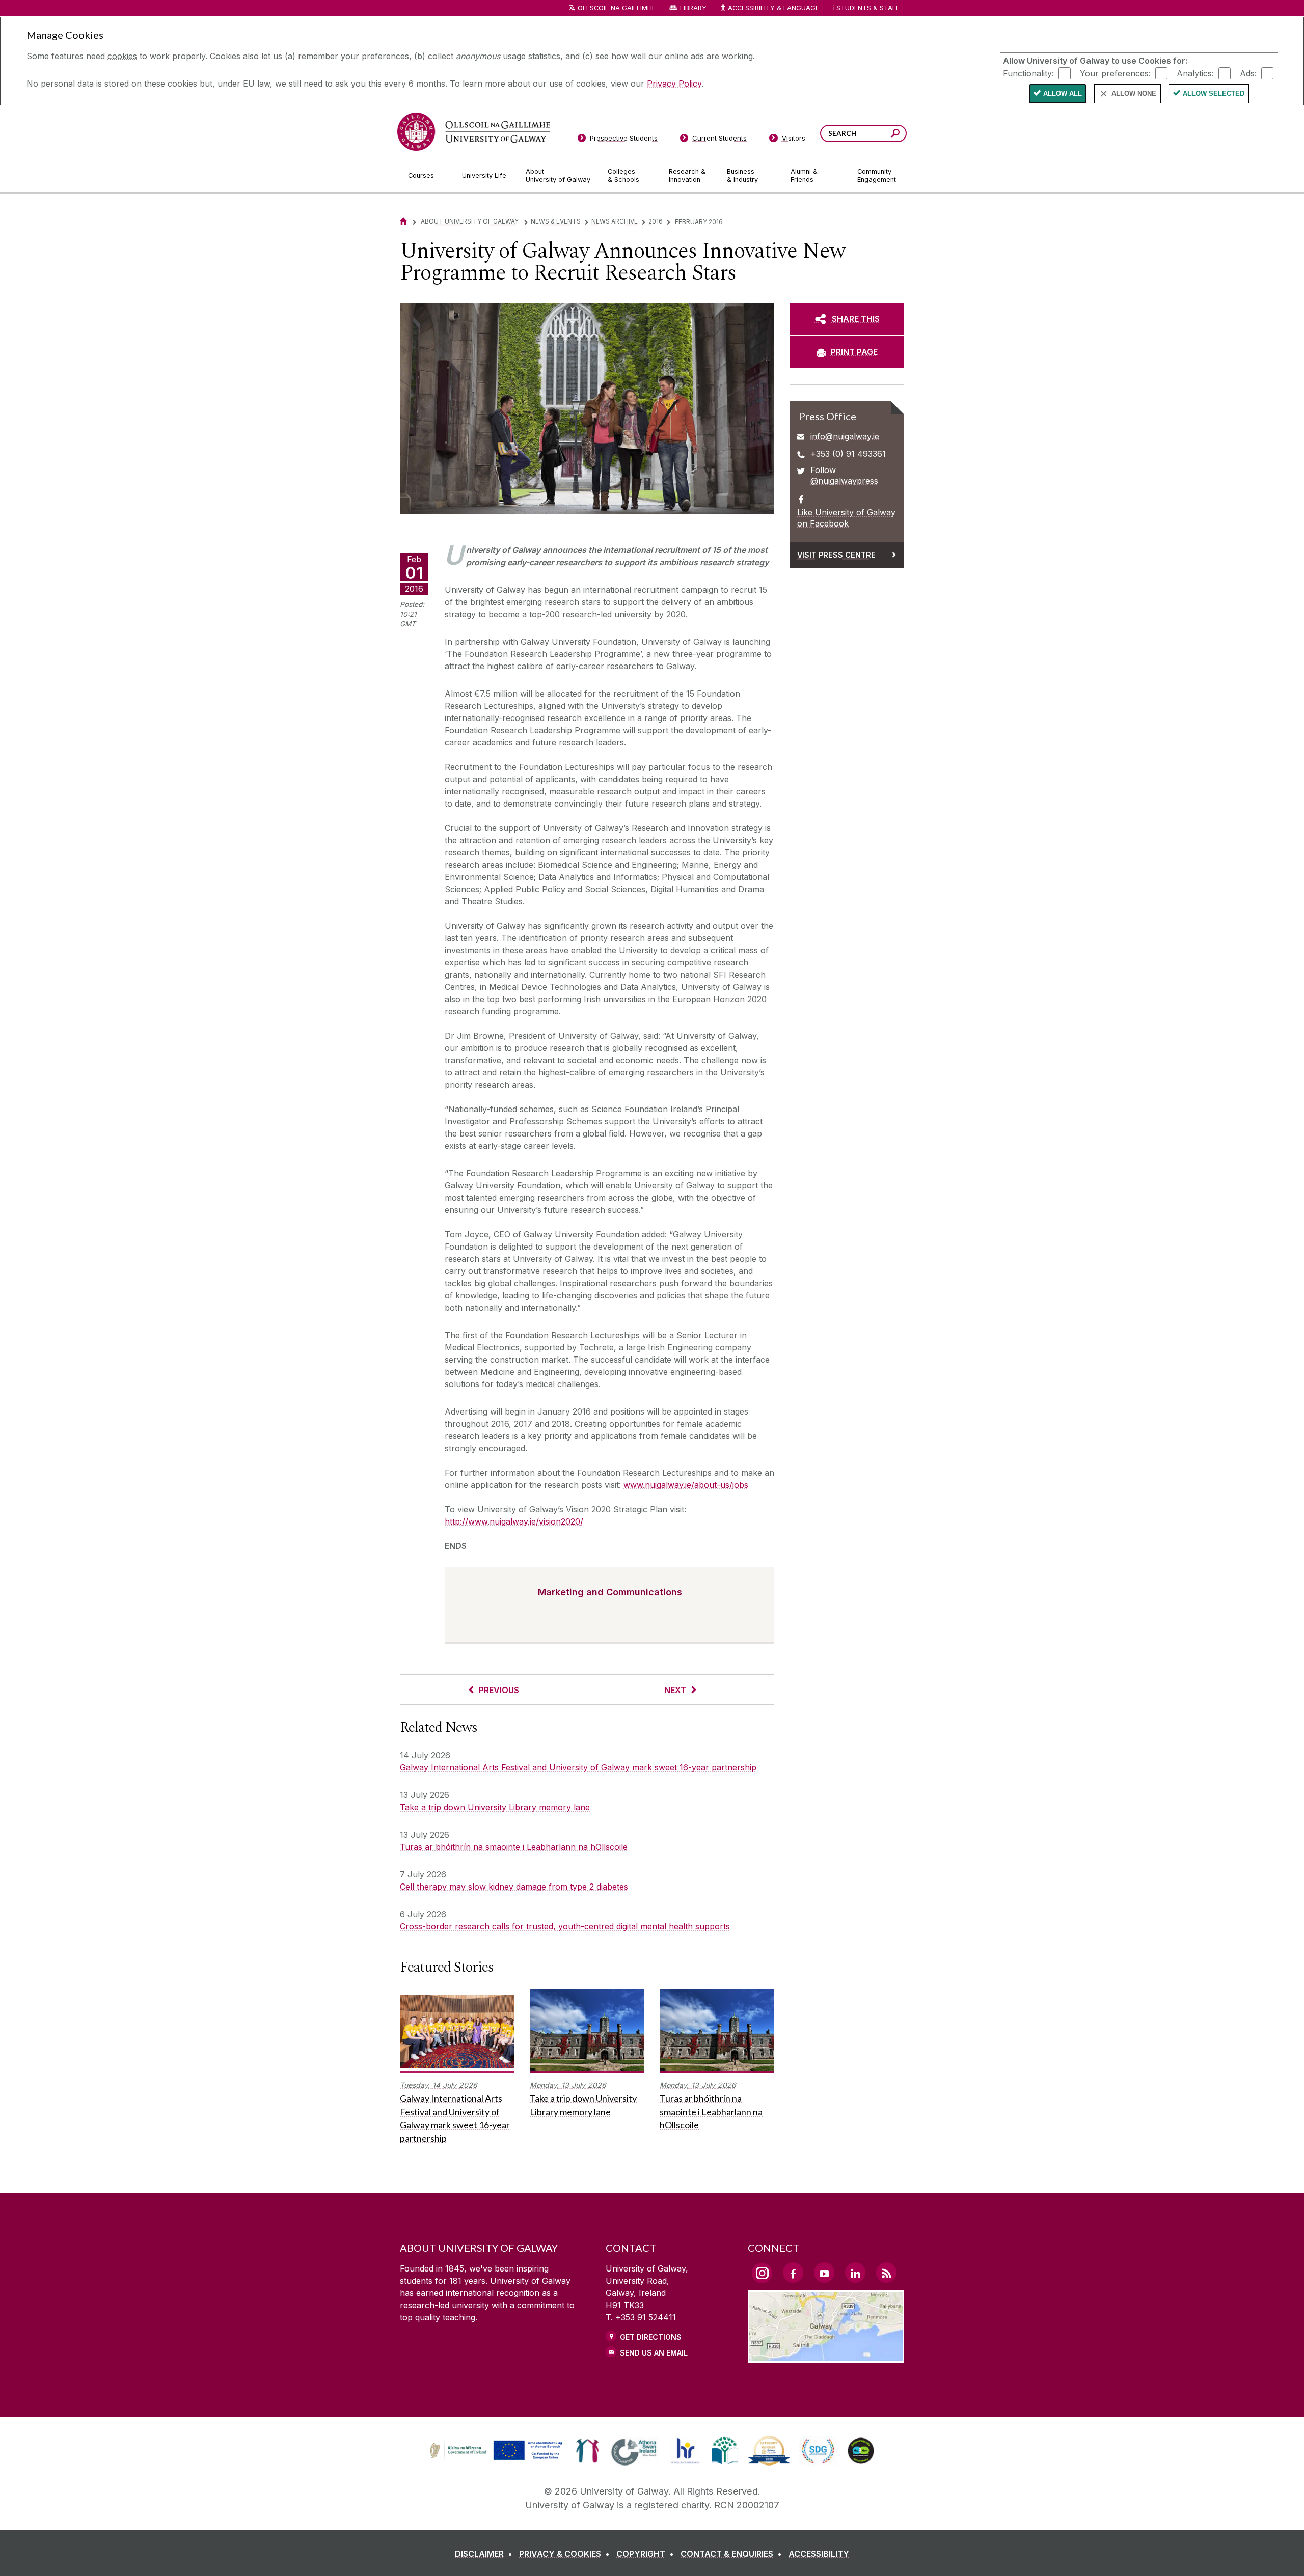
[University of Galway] (474, 132)
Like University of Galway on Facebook (846, 518)
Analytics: (1195, 73)
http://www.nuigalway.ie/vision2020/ (514, 1521)
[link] (495, 2451)
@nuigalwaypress (844, 481)
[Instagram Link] (762, 2273)
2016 (656, 221)
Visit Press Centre (836, 555)
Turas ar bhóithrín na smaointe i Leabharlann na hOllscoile (514, 1847)
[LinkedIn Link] (855, 2273)
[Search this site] (895, 135)
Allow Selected (1214, 93)
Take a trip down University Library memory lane (495, 1807)
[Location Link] (826, 2357)
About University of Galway (470, 221)
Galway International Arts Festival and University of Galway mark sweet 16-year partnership (578, 1767)
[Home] (403, 221)
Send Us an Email (654, 2353)
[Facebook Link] (793, 2273)
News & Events (556, 221)
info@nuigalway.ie (845, 436)
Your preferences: (1115, 73)
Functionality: (1028, 73)
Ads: (1248, 73)
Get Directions (651, 2337)
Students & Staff (868, 8)
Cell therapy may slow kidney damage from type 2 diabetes (514, 1887)
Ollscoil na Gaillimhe (617, 8)
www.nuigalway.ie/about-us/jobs (686, 1485)
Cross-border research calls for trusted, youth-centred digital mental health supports (565, 1926)
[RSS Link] (886, 2273)
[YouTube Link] (824, 2273)
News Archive (615, 221)
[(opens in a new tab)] (497, 2459)
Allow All (1063, 93)
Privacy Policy (674, 84)
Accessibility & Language (773, 8)
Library (693, 8)
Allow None (1134, 93)
